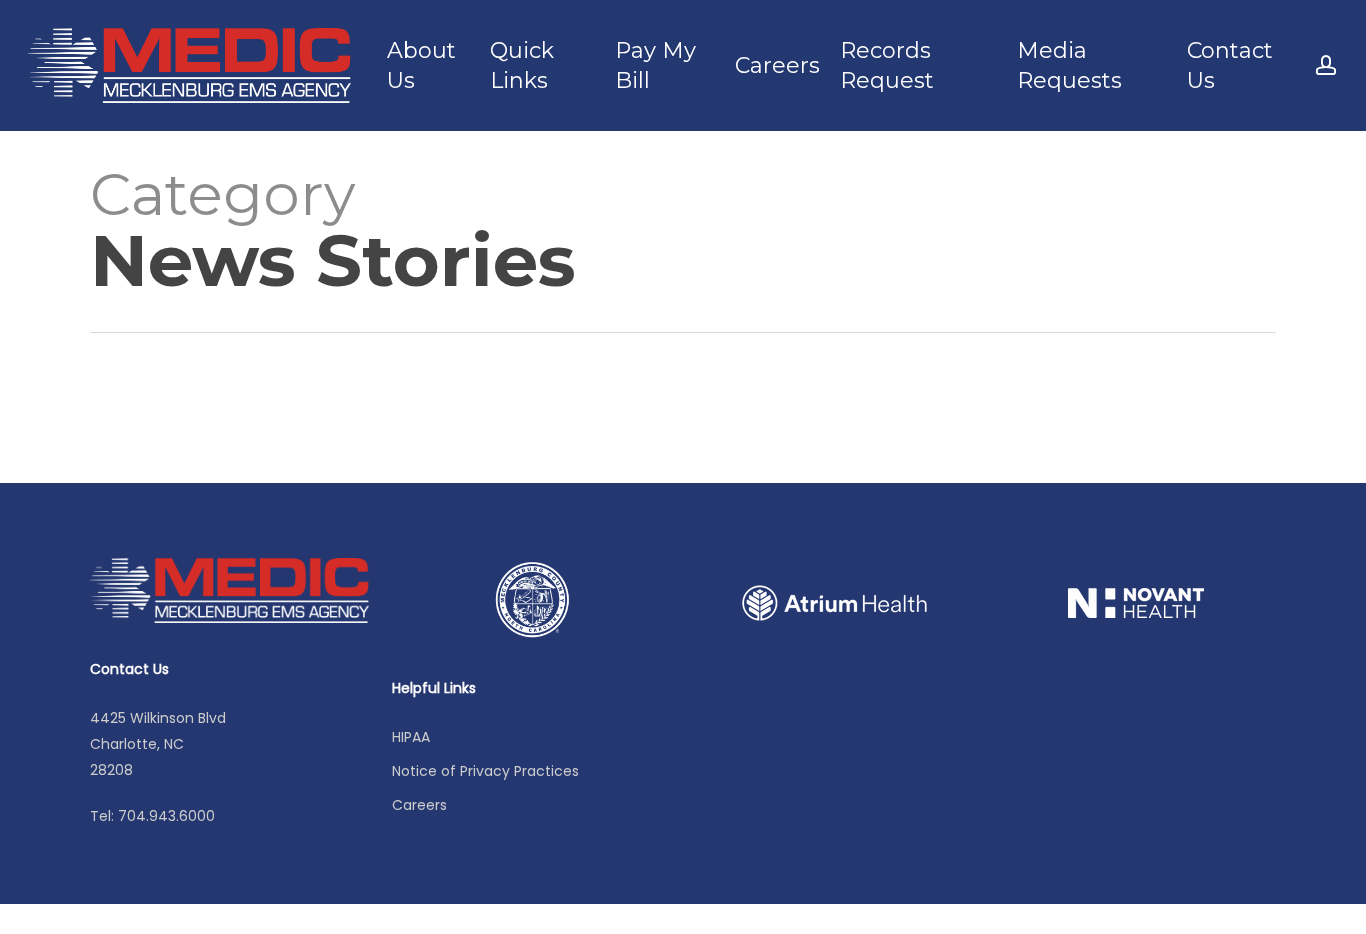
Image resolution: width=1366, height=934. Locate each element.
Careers (419, 805)
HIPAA (411, 737)
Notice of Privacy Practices (485, 771)
